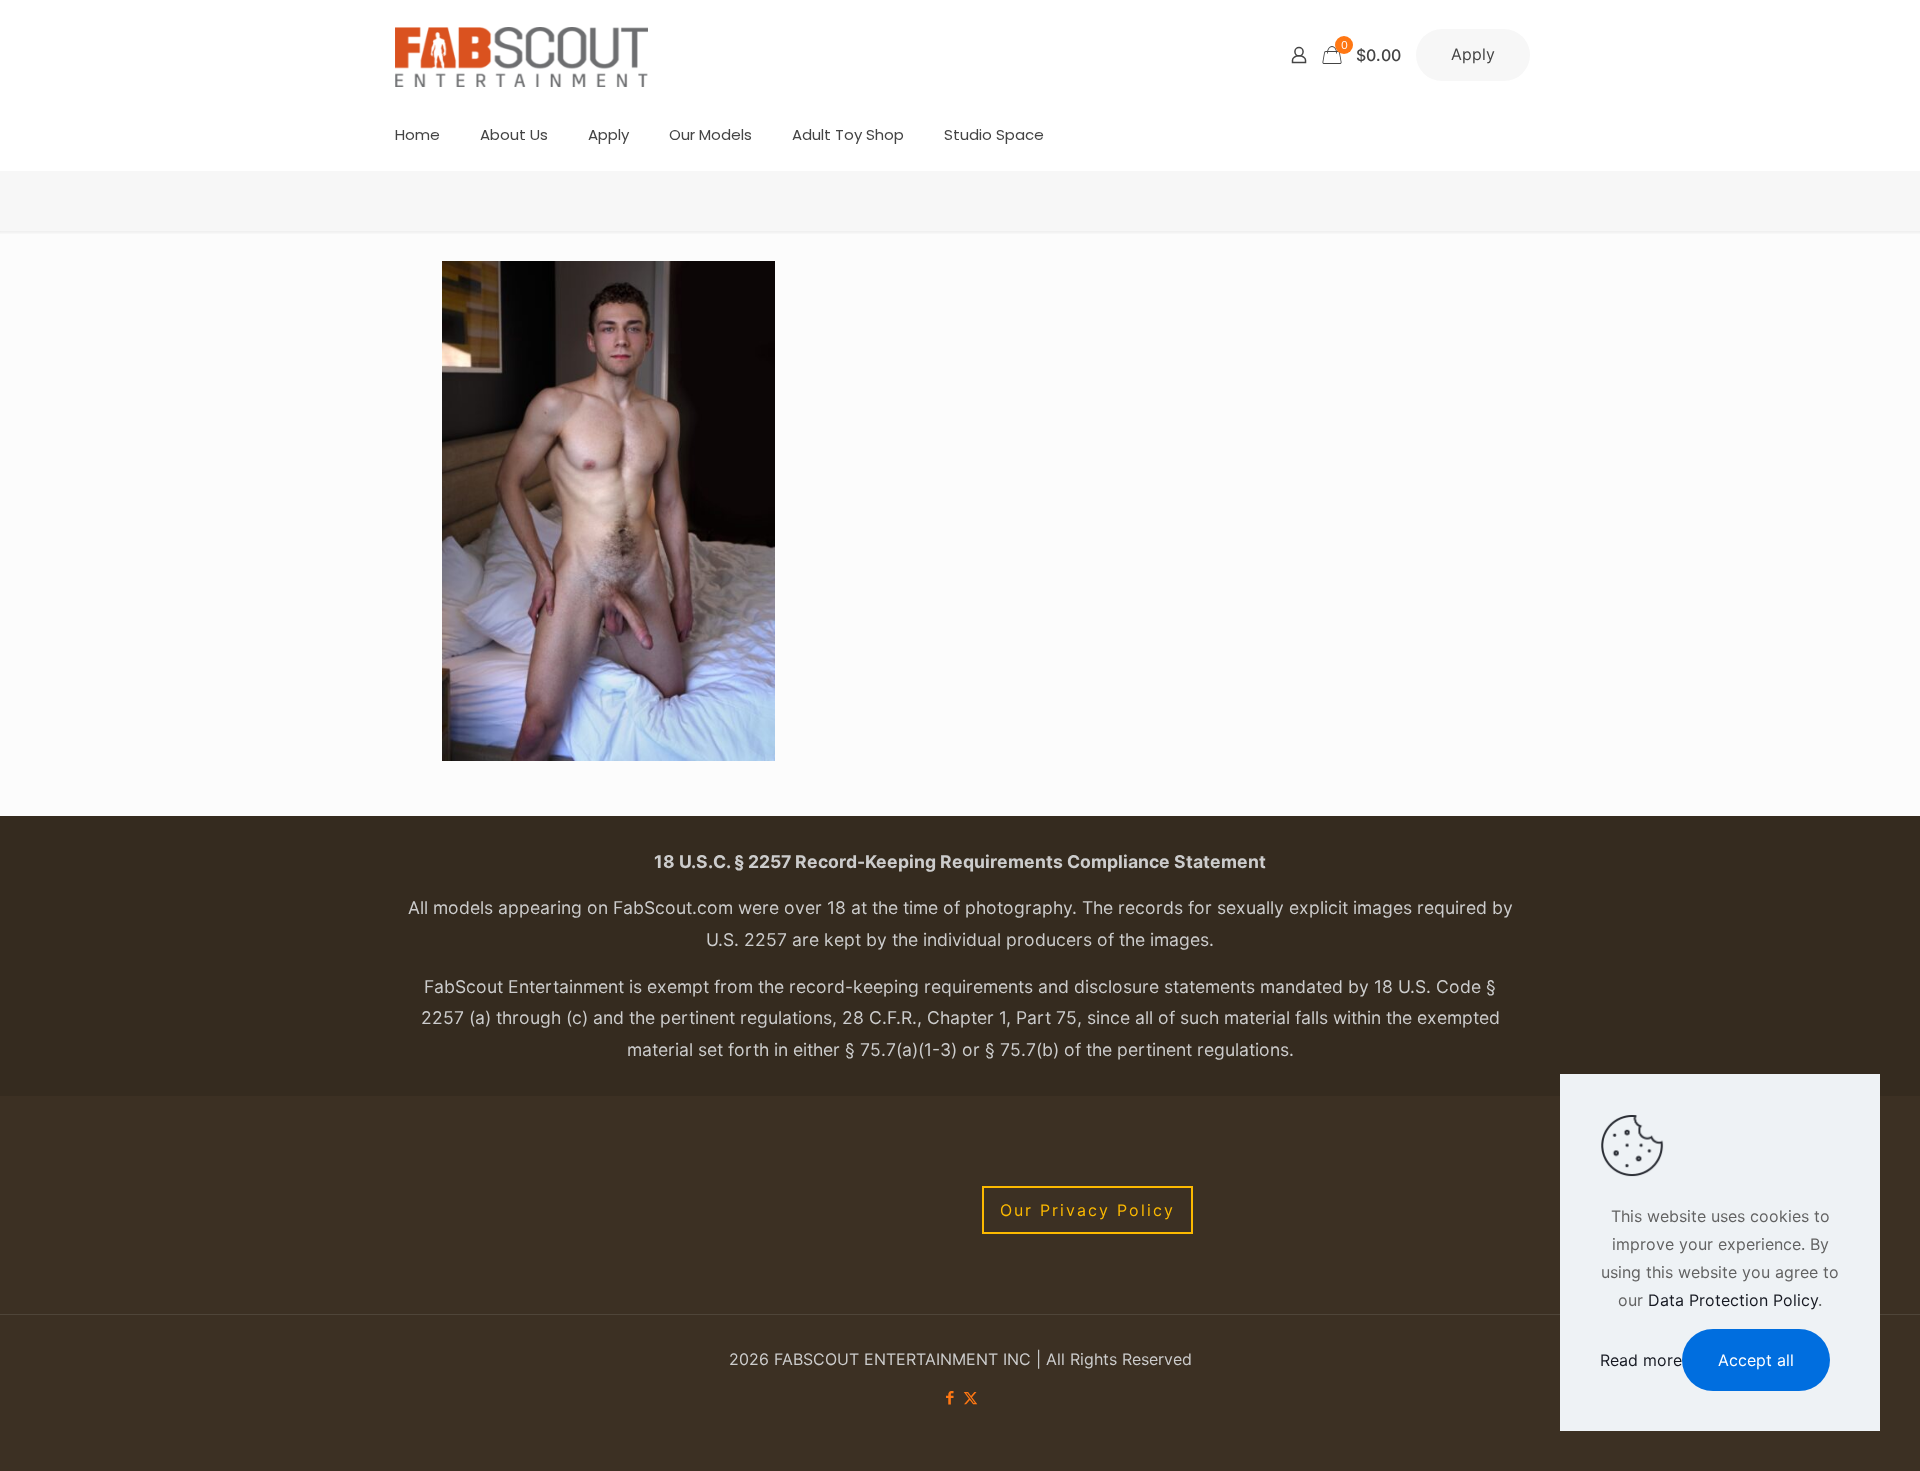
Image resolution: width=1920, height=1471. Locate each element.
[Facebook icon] (949, 1397)
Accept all (1756, 1360)
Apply (1473, 54)
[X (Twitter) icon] (970, 1397)
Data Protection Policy (1733, 1300)
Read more (1641, 1360)
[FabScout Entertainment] (522, 55)
